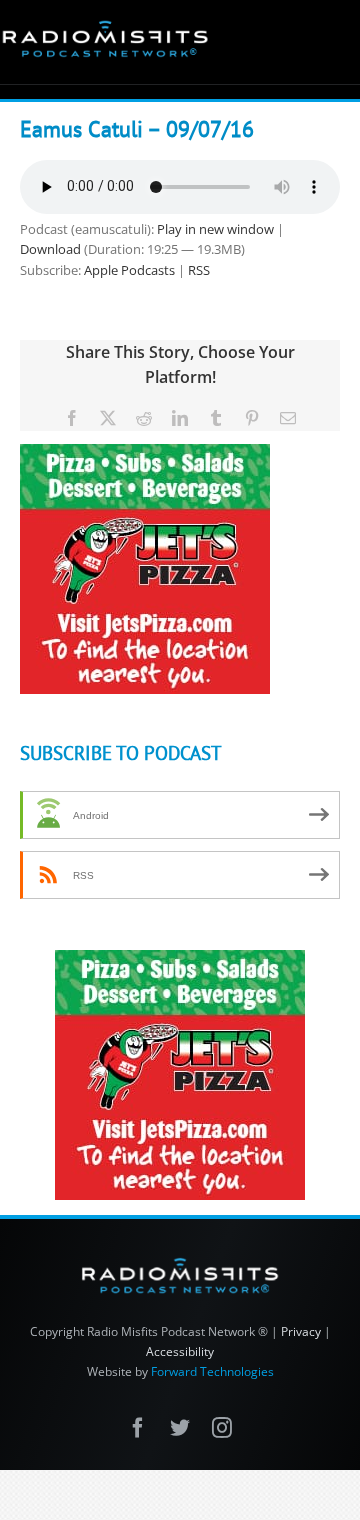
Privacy (301, 1331)
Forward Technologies (212, 1371)
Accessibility (180, 1351)
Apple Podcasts (129, 270)
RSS (199, 270)
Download (50, 249)
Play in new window (215, 229)
